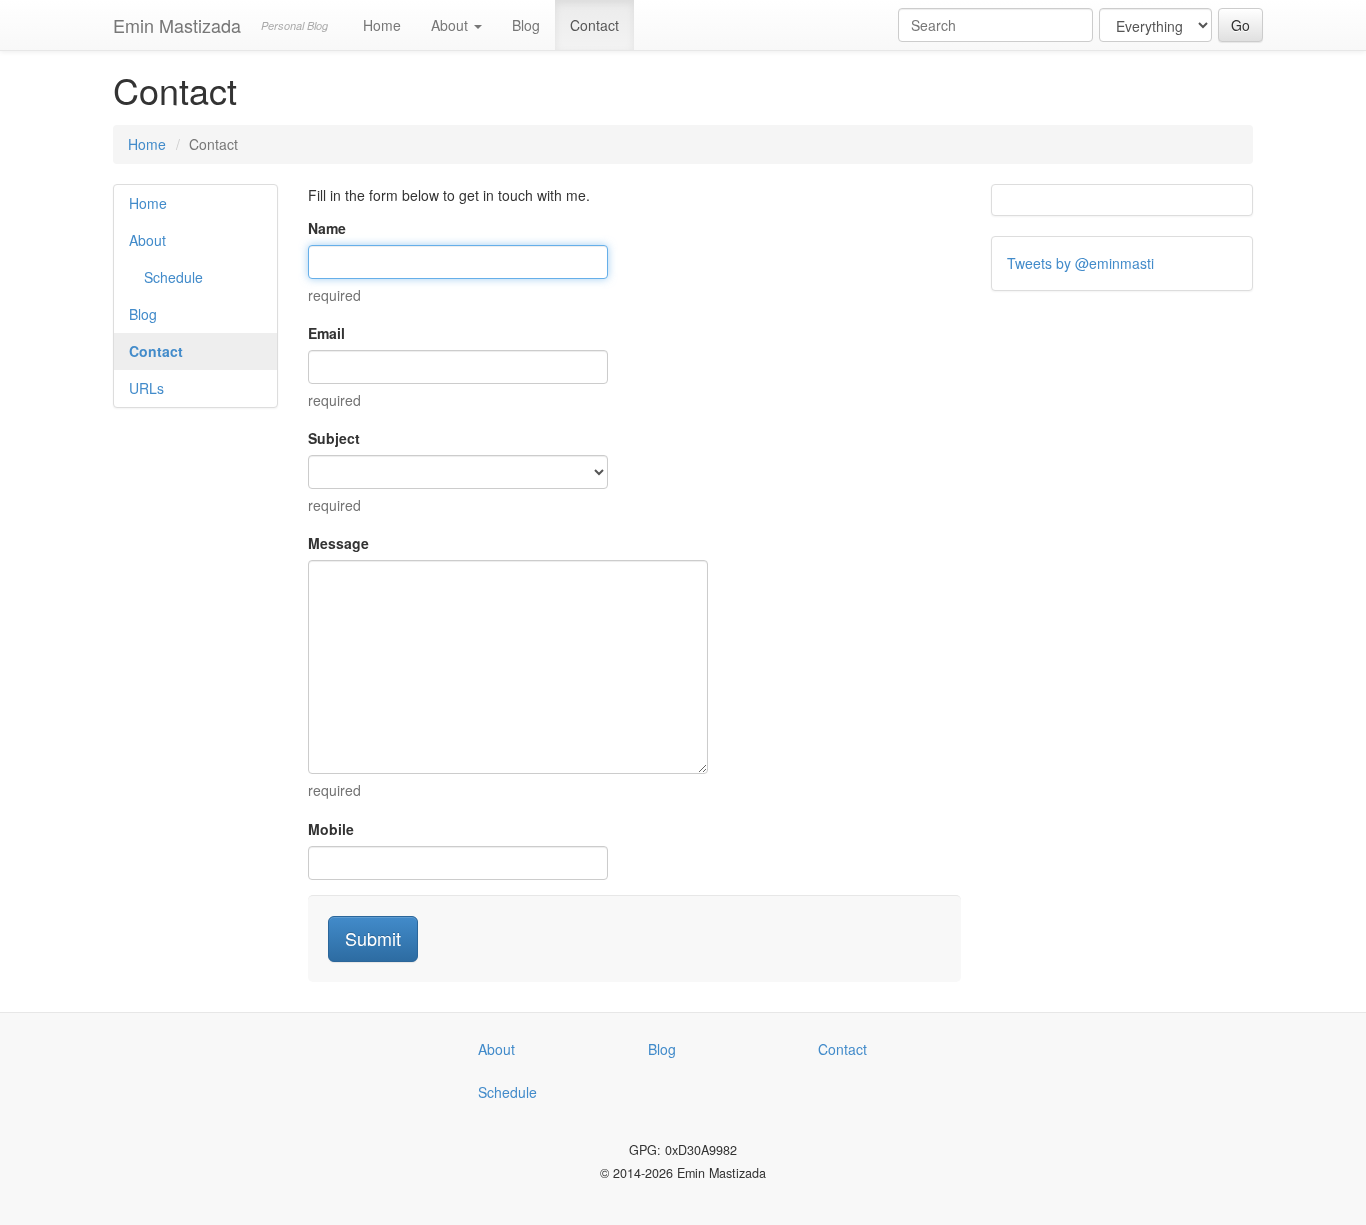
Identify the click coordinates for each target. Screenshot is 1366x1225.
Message (338, 543)
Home (382, 25)
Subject (334, 438)
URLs (146, 388)
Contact (594, 25)
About (451, 25)
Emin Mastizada (177, 25)
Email (326, 333)
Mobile (331, 829)
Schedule (173, 277)
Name (327, 228)
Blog (526, 25)
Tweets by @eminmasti (1080, 263)
